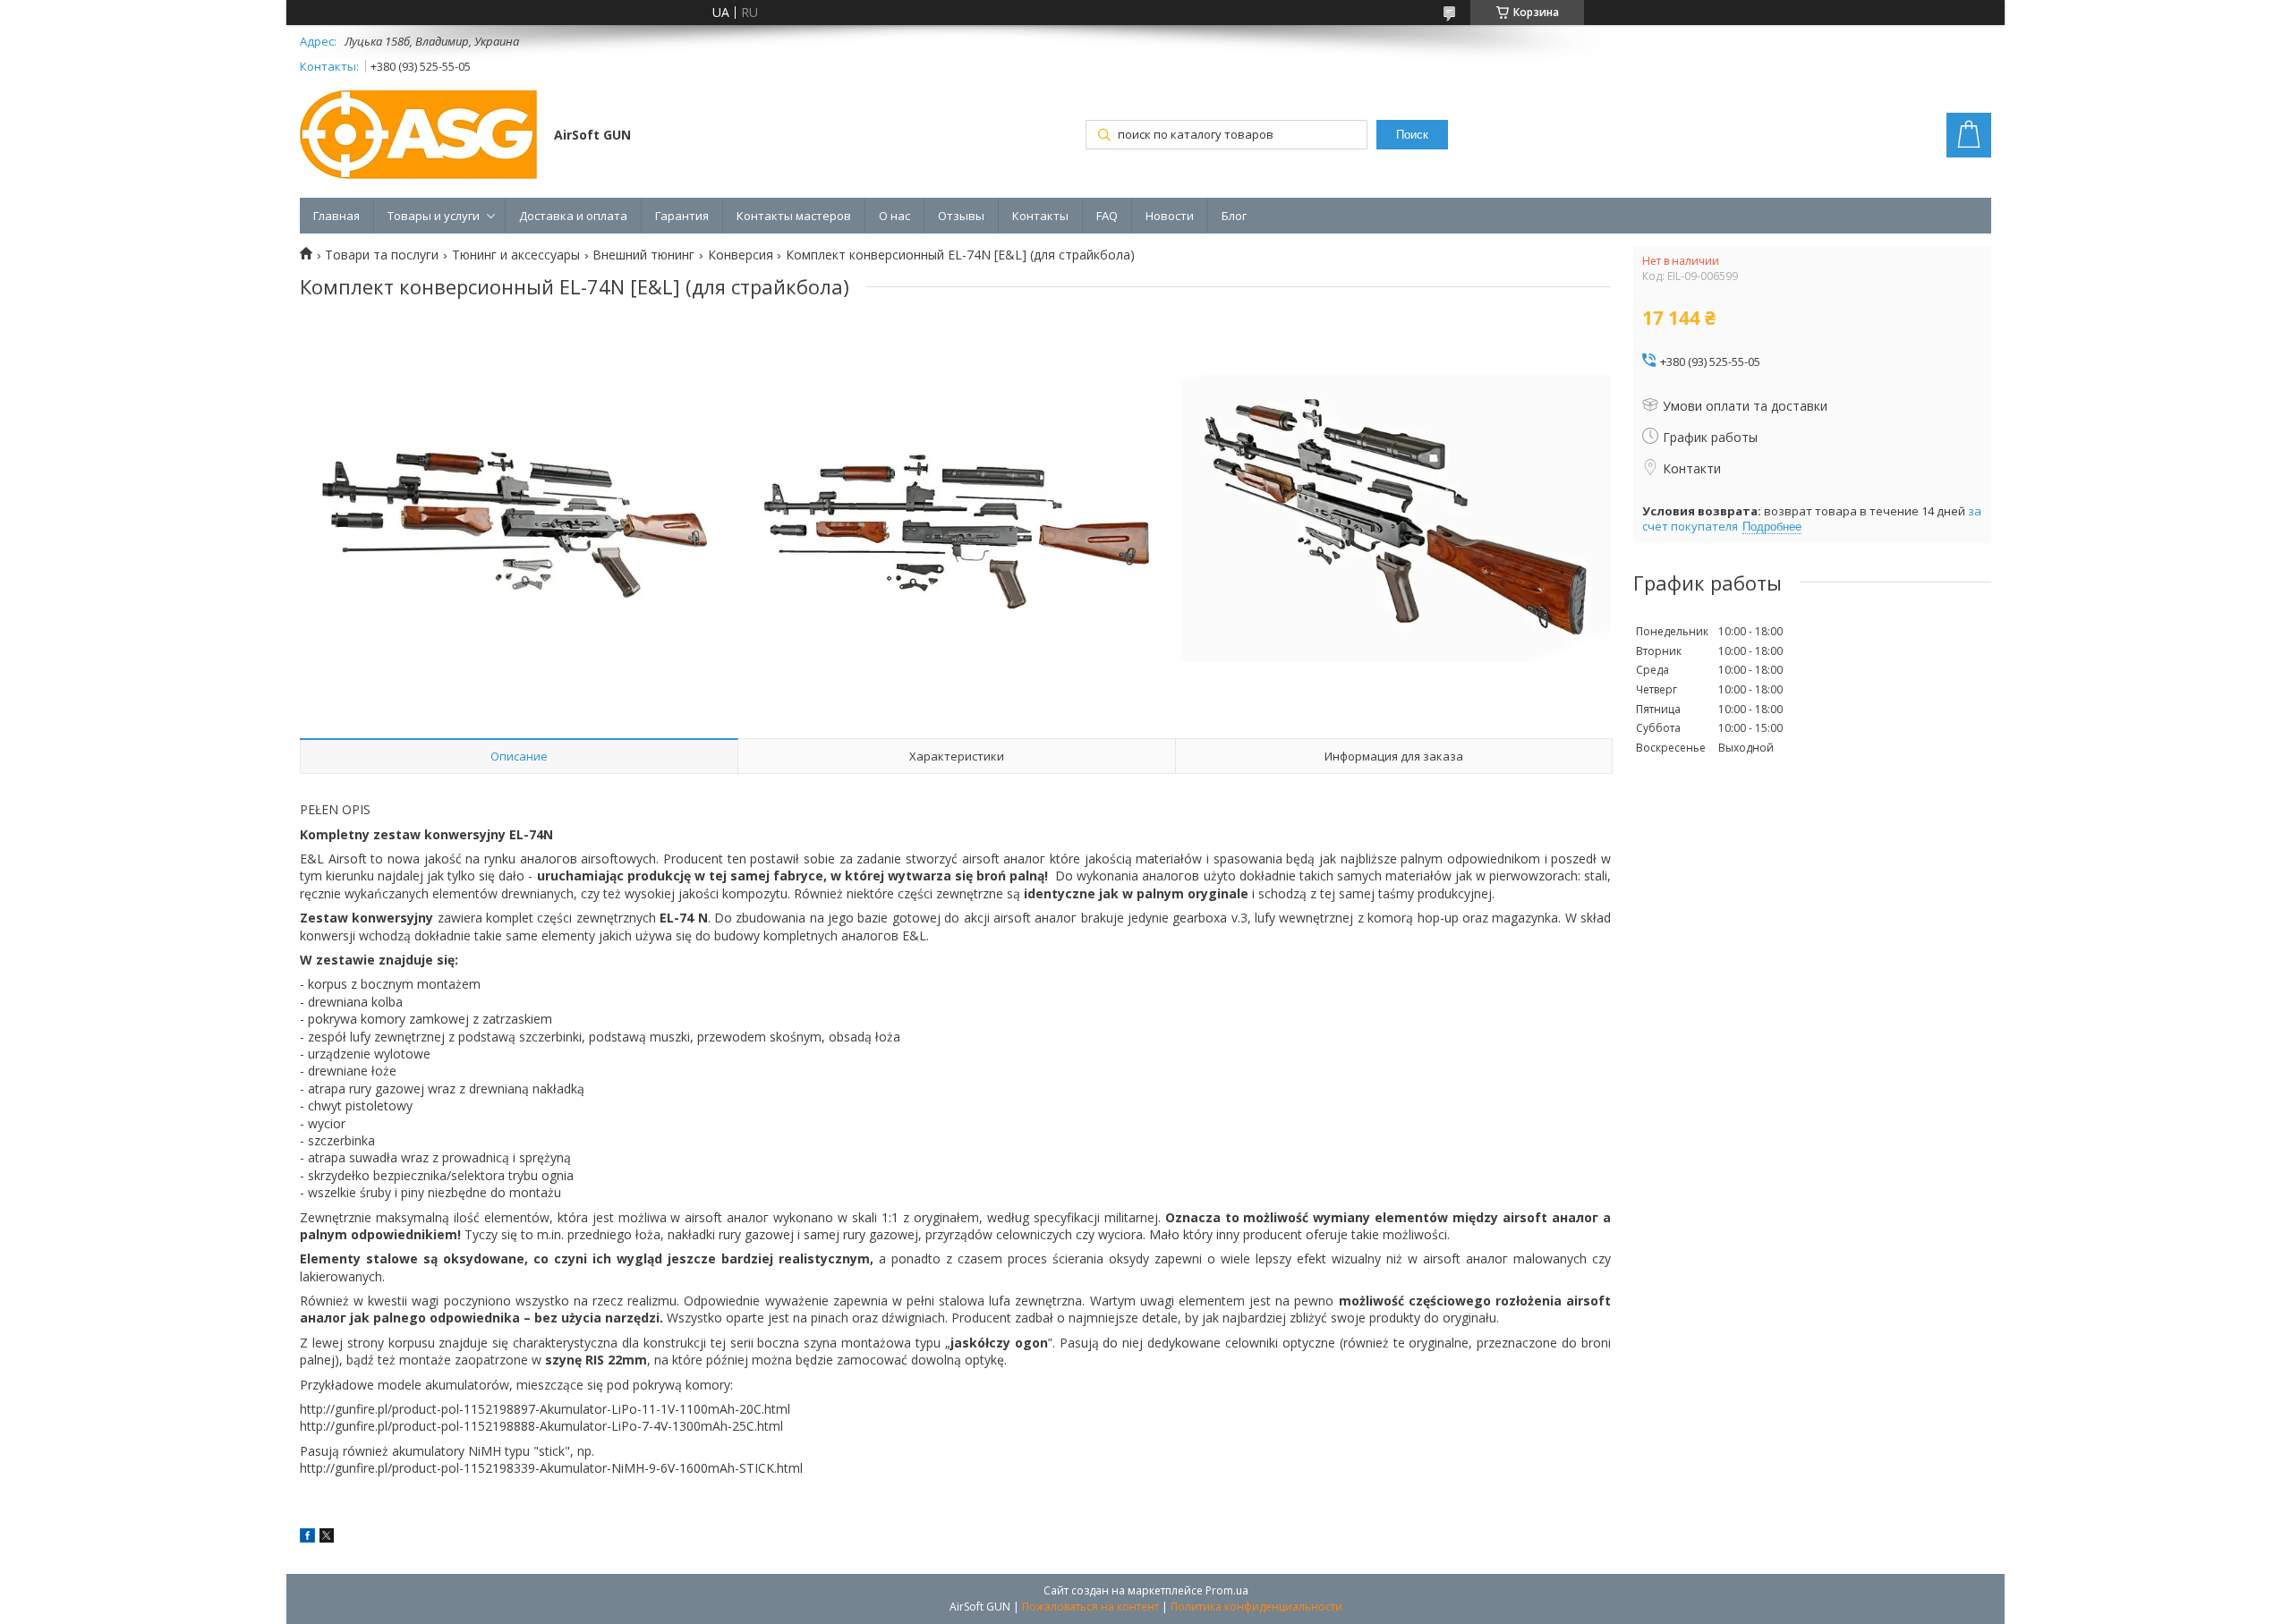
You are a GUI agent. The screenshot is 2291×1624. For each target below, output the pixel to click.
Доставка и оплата (573, 216)
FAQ (1107, 216)
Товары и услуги (434, 216)
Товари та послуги (382, 255)
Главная (336, 216)
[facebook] (307, 1538)
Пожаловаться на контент (1090, 1607)
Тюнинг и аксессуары (516, 255)
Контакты (1040, 216)
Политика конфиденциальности (1256, 1607)
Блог (1234, 216)
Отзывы (961, 216)
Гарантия (682, 216)
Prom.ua (1227, 1590)
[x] (327, 1538)
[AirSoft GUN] (418, 136)
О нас (894, 216)
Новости (1170, 216)
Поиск (1412, 135)
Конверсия (741, 255)
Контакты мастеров (794, 216)
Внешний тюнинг (643, 255)
